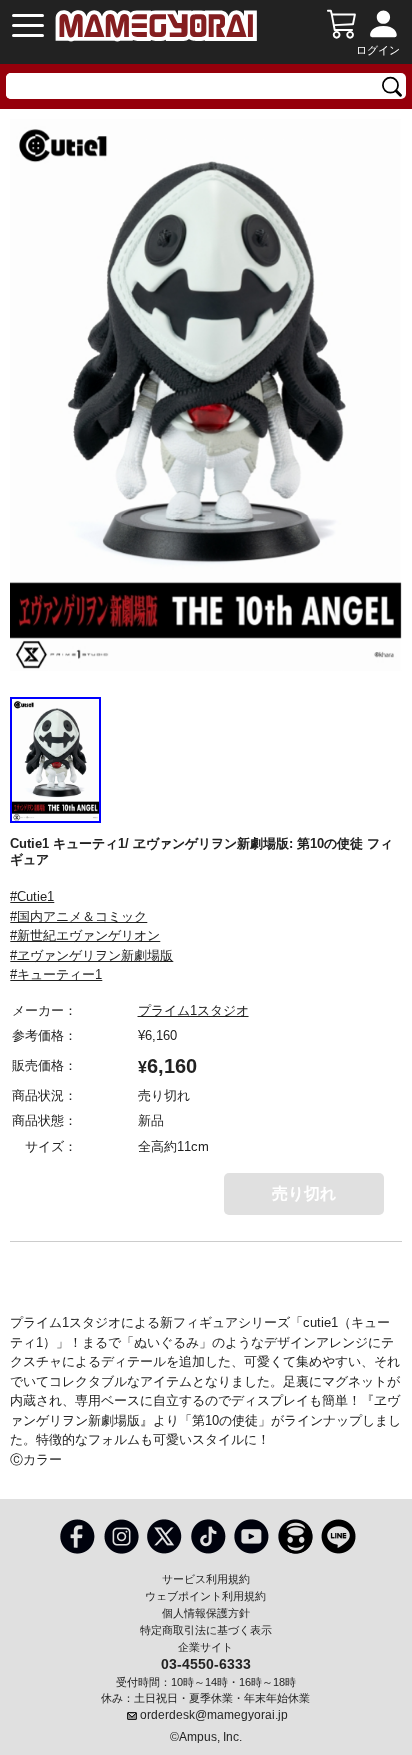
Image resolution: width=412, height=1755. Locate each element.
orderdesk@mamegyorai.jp (214, 1715)
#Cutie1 (32, 896)
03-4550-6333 (206, 1663)
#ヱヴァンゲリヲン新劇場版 (91, 955)
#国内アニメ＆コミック (78, 916)
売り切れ (304, 1193)
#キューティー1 (56, 974)
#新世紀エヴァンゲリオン (85, 935)
